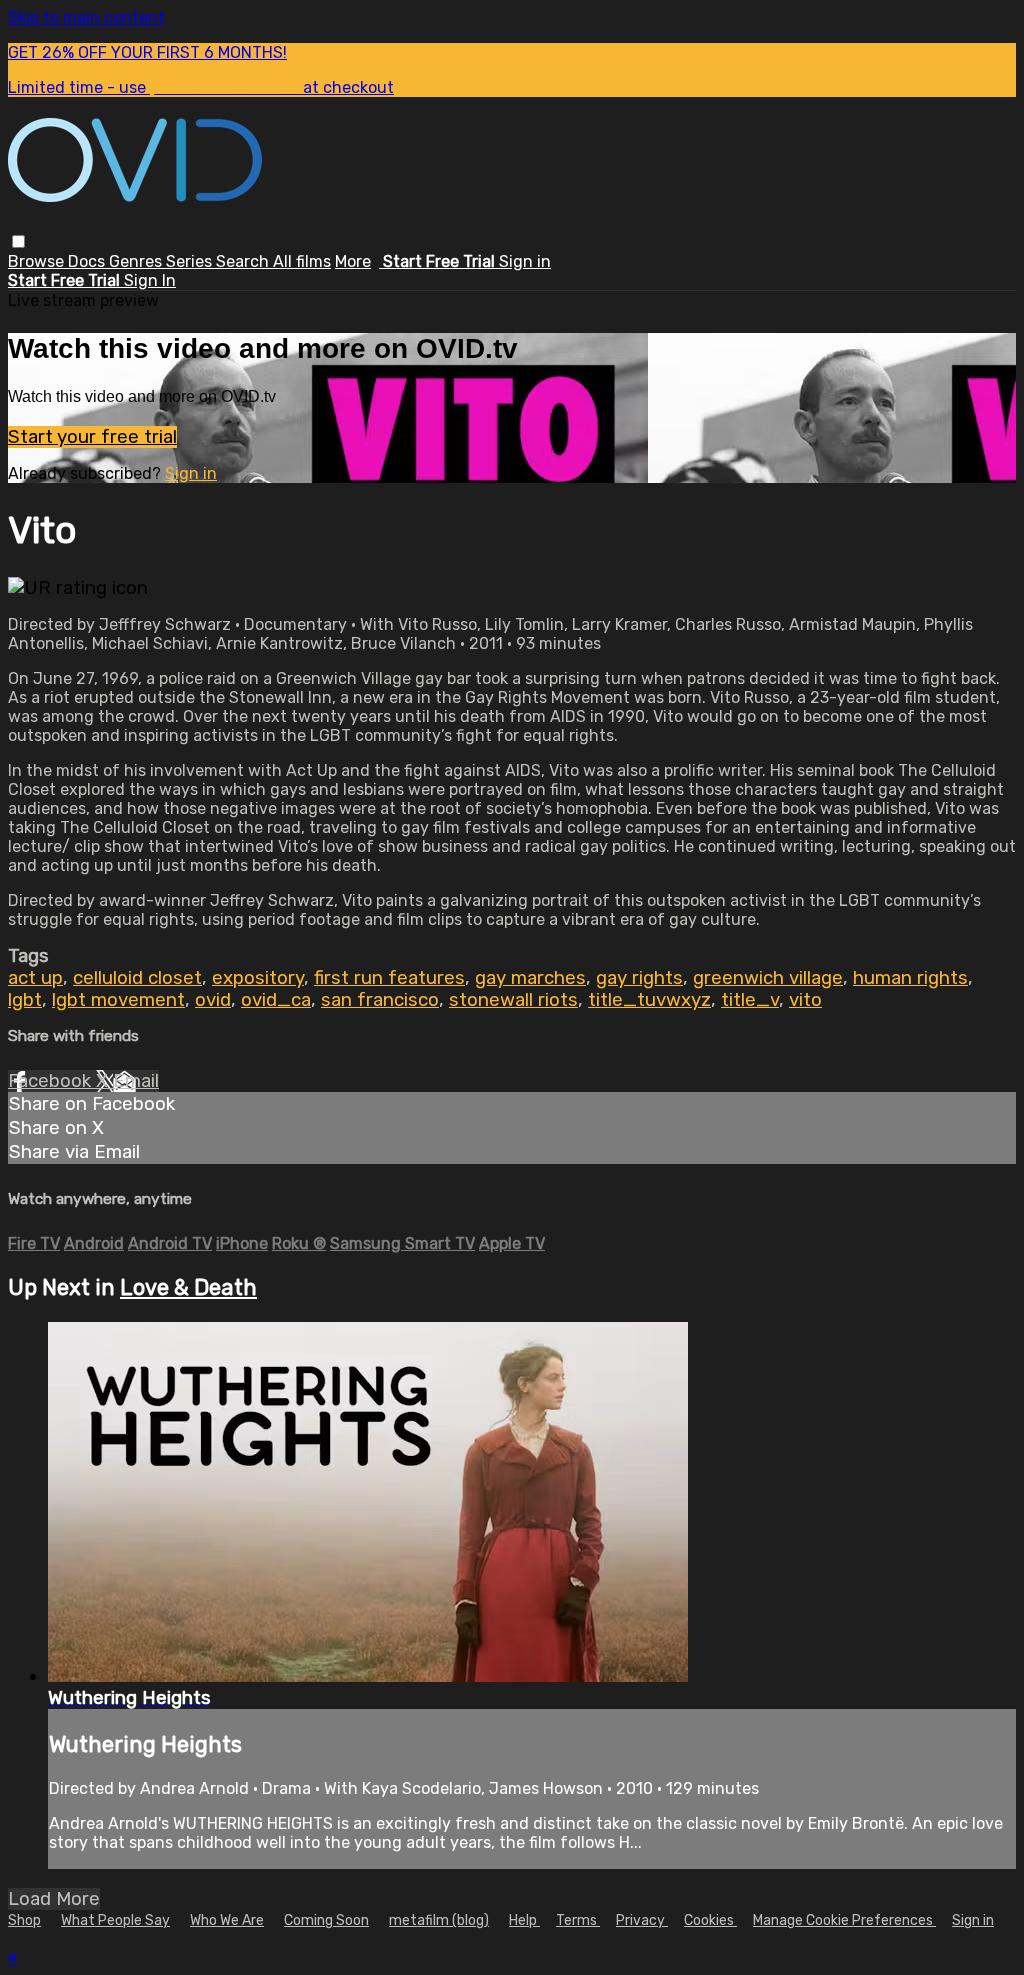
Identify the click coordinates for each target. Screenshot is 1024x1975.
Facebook (52, 1081)
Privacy (642, 1920)
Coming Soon (326, 1920)
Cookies (710, 1920)
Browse (38, 261)
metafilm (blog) (439, 1920)
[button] (18, 241)
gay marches (530, 978)
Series (191, 261)
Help (524, 1920)
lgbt (25, 1000)
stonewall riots (513, 1000)
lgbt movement (118, 1000)
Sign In (150, 280)
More (353, 261)
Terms (578, 1920)
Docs (88, 261)
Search (244, 261)
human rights (910, 978)
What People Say (115, 1920)
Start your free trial (92, 437)
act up (35, 978)
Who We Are (227, 1920)
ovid (213, 1000)
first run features (389, 978)
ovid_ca (276, 1000)
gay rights (639, 978)
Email (136, 1081)
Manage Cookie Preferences (844, 1920)
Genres (137, 261)
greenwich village (768, 978)
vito (805, 1000)
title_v (750, 1000)
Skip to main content (86, 17)
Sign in (525, 261)
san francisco (380, 1000)
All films (302, 261)
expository (258, 978)
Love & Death (188, 1287)
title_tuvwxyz (649, 1000)
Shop (24, 1920)
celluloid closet (137, 978)
